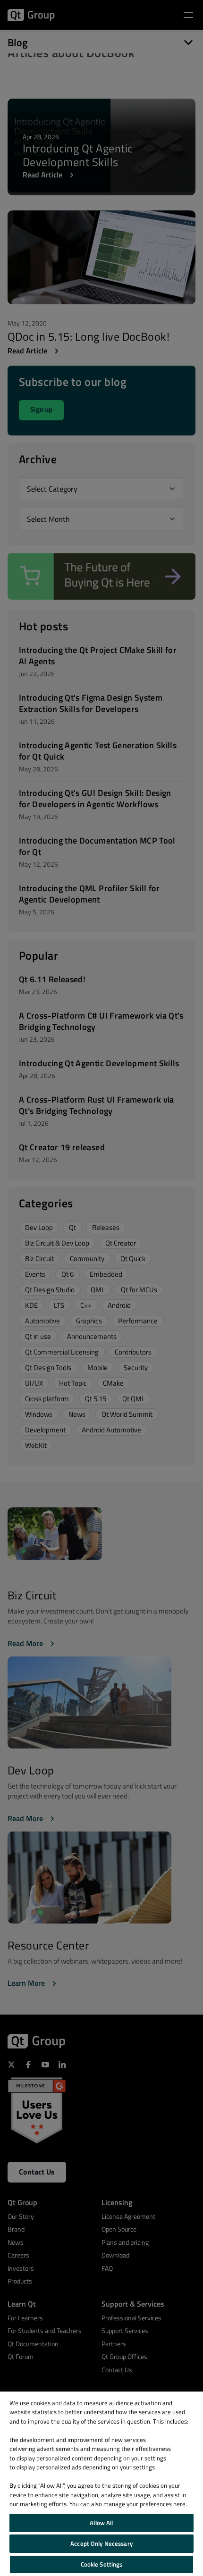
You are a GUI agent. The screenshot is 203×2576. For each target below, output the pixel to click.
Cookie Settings (102, 2564)
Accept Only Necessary (101, 2543)
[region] (101, 2484)
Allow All (101, 2523)
